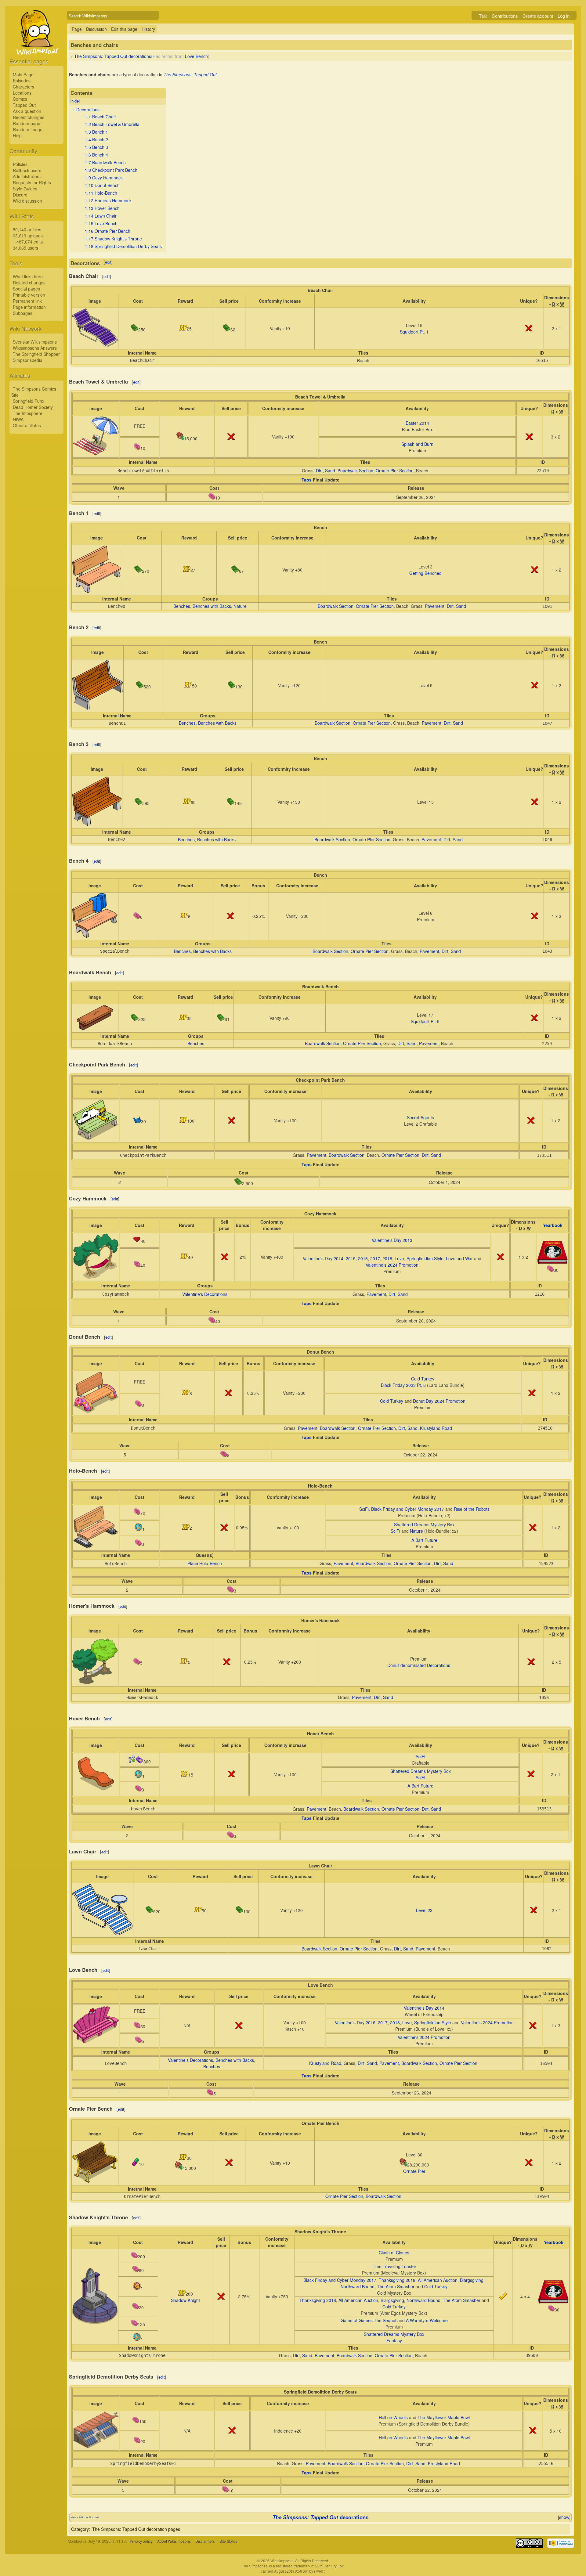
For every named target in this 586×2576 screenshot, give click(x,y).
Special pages (26, 289)
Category (80, 2529)
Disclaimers (205, 2541)
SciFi (364, 1509)
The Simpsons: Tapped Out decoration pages (136, 2529)
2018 (387, 1258)
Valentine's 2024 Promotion (392, 1265)
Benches (182, 606)
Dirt (319, 471)
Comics (20, 99)
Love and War (459, 1258)
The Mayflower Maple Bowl (444, 2417)
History (148, 29)
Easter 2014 (417, 423)
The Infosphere (28, 413)
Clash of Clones (394, 2253)
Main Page (23, 74)
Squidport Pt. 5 (425, 1021)
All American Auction (438, 2280)
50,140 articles (27, 229)
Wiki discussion (27, 201)
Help (17, 135)
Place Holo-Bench (205, 1563)
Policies (20, 164)
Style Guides (25, 189)
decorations (320, 2517)
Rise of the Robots (472, 1509)
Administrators (27, 176)
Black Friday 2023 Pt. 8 (403, 1385)
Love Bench (196, 56)
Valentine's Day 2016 (355, 2022)
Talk (483, 16)
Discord (20, 195)
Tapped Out (24, 105)
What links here (28, 276)
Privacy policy (141, 2541)
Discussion (96, 29)
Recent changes (29, 117)
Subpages (23, 313)
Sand (330, 471)
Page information (29, 307)
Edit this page (124, 29)
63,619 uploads (28, 236)
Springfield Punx (29, 401)
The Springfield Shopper (36, 354)
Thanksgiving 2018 (397, 2280)
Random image (28, 129)
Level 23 (424, 1910)
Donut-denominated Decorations (419, 1665)
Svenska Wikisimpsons (35, 342)
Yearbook (553, 1225)
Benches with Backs (212, 606)
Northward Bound (358, 2286)
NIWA (18, 419)
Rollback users (27, 170)
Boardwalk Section (355, 471)
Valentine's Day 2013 (392, 1240)
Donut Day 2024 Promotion (439, 1401)
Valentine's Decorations (205, 1294)
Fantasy (394, 2340)
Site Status (228, 2541)
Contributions (505, 16)
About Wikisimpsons (174, 2541)
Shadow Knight (185, 2300)
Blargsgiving (472, 2280)
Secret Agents (420, 1117)
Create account (538, 16)
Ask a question (27, 111)
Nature (240, 606)
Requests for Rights (32, 182)
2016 (363, 1258)
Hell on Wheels (393, 2417)
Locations (22, 93)
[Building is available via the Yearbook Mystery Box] (553, 1262)
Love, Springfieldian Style (419, 1258)
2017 (375, 1258)
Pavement (435, 606)
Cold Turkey (423, 1379)
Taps (307, 480)
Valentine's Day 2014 (323, 1258)
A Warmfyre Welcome (427, 2320)
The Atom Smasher (396, 2286)
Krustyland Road (436, 1428)
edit (108, 262)
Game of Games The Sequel (368, 2320)
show (564, 2517)
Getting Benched (425, 573)
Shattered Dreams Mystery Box (424, 1524)
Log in (564, 16)
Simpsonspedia (28, 360)
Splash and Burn (417, 444)
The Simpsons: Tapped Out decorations (113, 56)
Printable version (29, 295)
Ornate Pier (414, 2171)
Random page (27, 123)
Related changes (29, 283)
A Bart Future (424, 1540)
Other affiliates (27, 425)
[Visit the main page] (36, 46)
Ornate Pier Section (395, 471)
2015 (351, 1258)
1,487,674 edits (28, 242)
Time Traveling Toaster (394, 2266)
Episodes (22, 81)
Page (77, 29)
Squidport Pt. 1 (414, 332)
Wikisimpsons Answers (35, 348)
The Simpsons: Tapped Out (190, 74)
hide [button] (75, 101)
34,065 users (25, 248)
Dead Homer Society (33, 407)
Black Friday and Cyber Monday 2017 (408, 1509)
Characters (24, 87)
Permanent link (27, 301)
